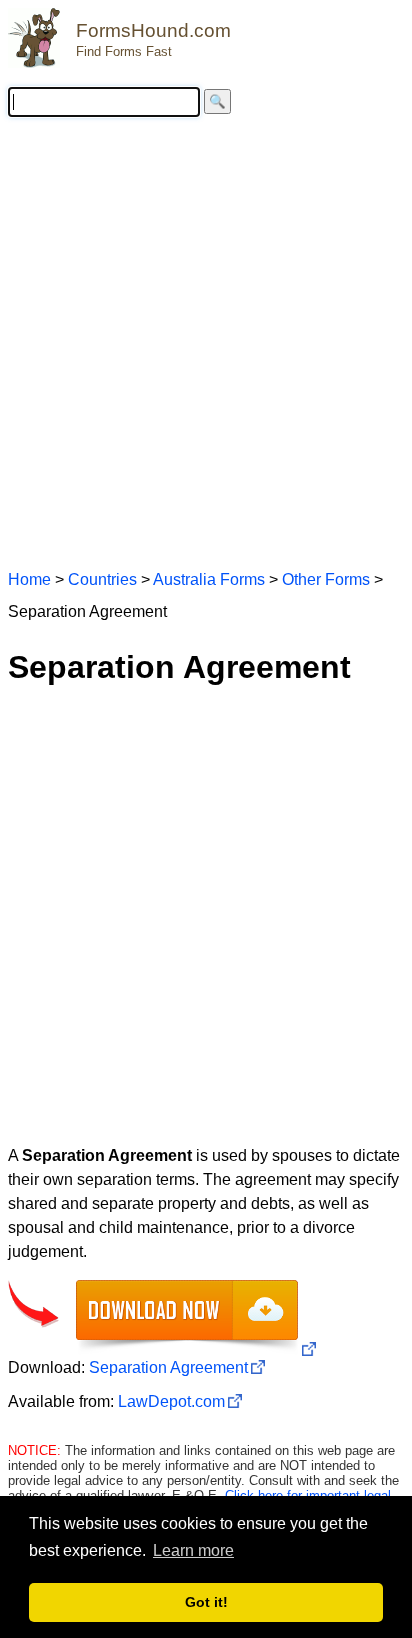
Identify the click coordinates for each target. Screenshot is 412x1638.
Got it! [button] (206, 1602)
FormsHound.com (153, 30)
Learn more (193, 1550)
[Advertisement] (206, 342)
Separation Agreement (168, 1367)
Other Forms (326, 579)
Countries (102, 579)
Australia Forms (209, 579)
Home (29, 579)
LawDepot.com (171, 1401)
